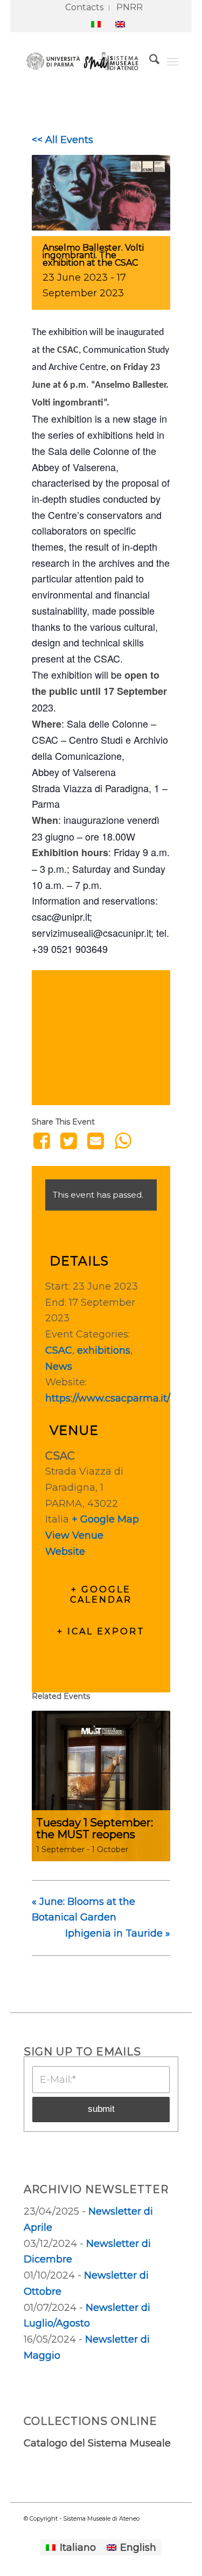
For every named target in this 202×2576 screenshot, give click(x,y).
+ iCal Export (101, 1631)
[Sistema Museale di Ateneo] (86, 61)
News (59, 1367)
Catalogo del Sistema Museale (97, 2443)
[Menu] (173, 61)
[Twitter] (68, 1141)
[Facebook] (43, 1141)
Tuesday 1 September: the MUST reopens (95, 1828)
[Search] (149, 61)
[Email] (96, 1141)
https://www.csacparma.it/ (108, 1398)
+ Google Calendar (101, 1595)
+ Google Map (105, 1519)
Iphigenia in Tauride (118, 1933)
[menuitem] (85, 8)
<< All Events (62, 140)
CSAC (68, 350)
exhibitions (104, 1350)
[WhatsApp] (123, 1141)
